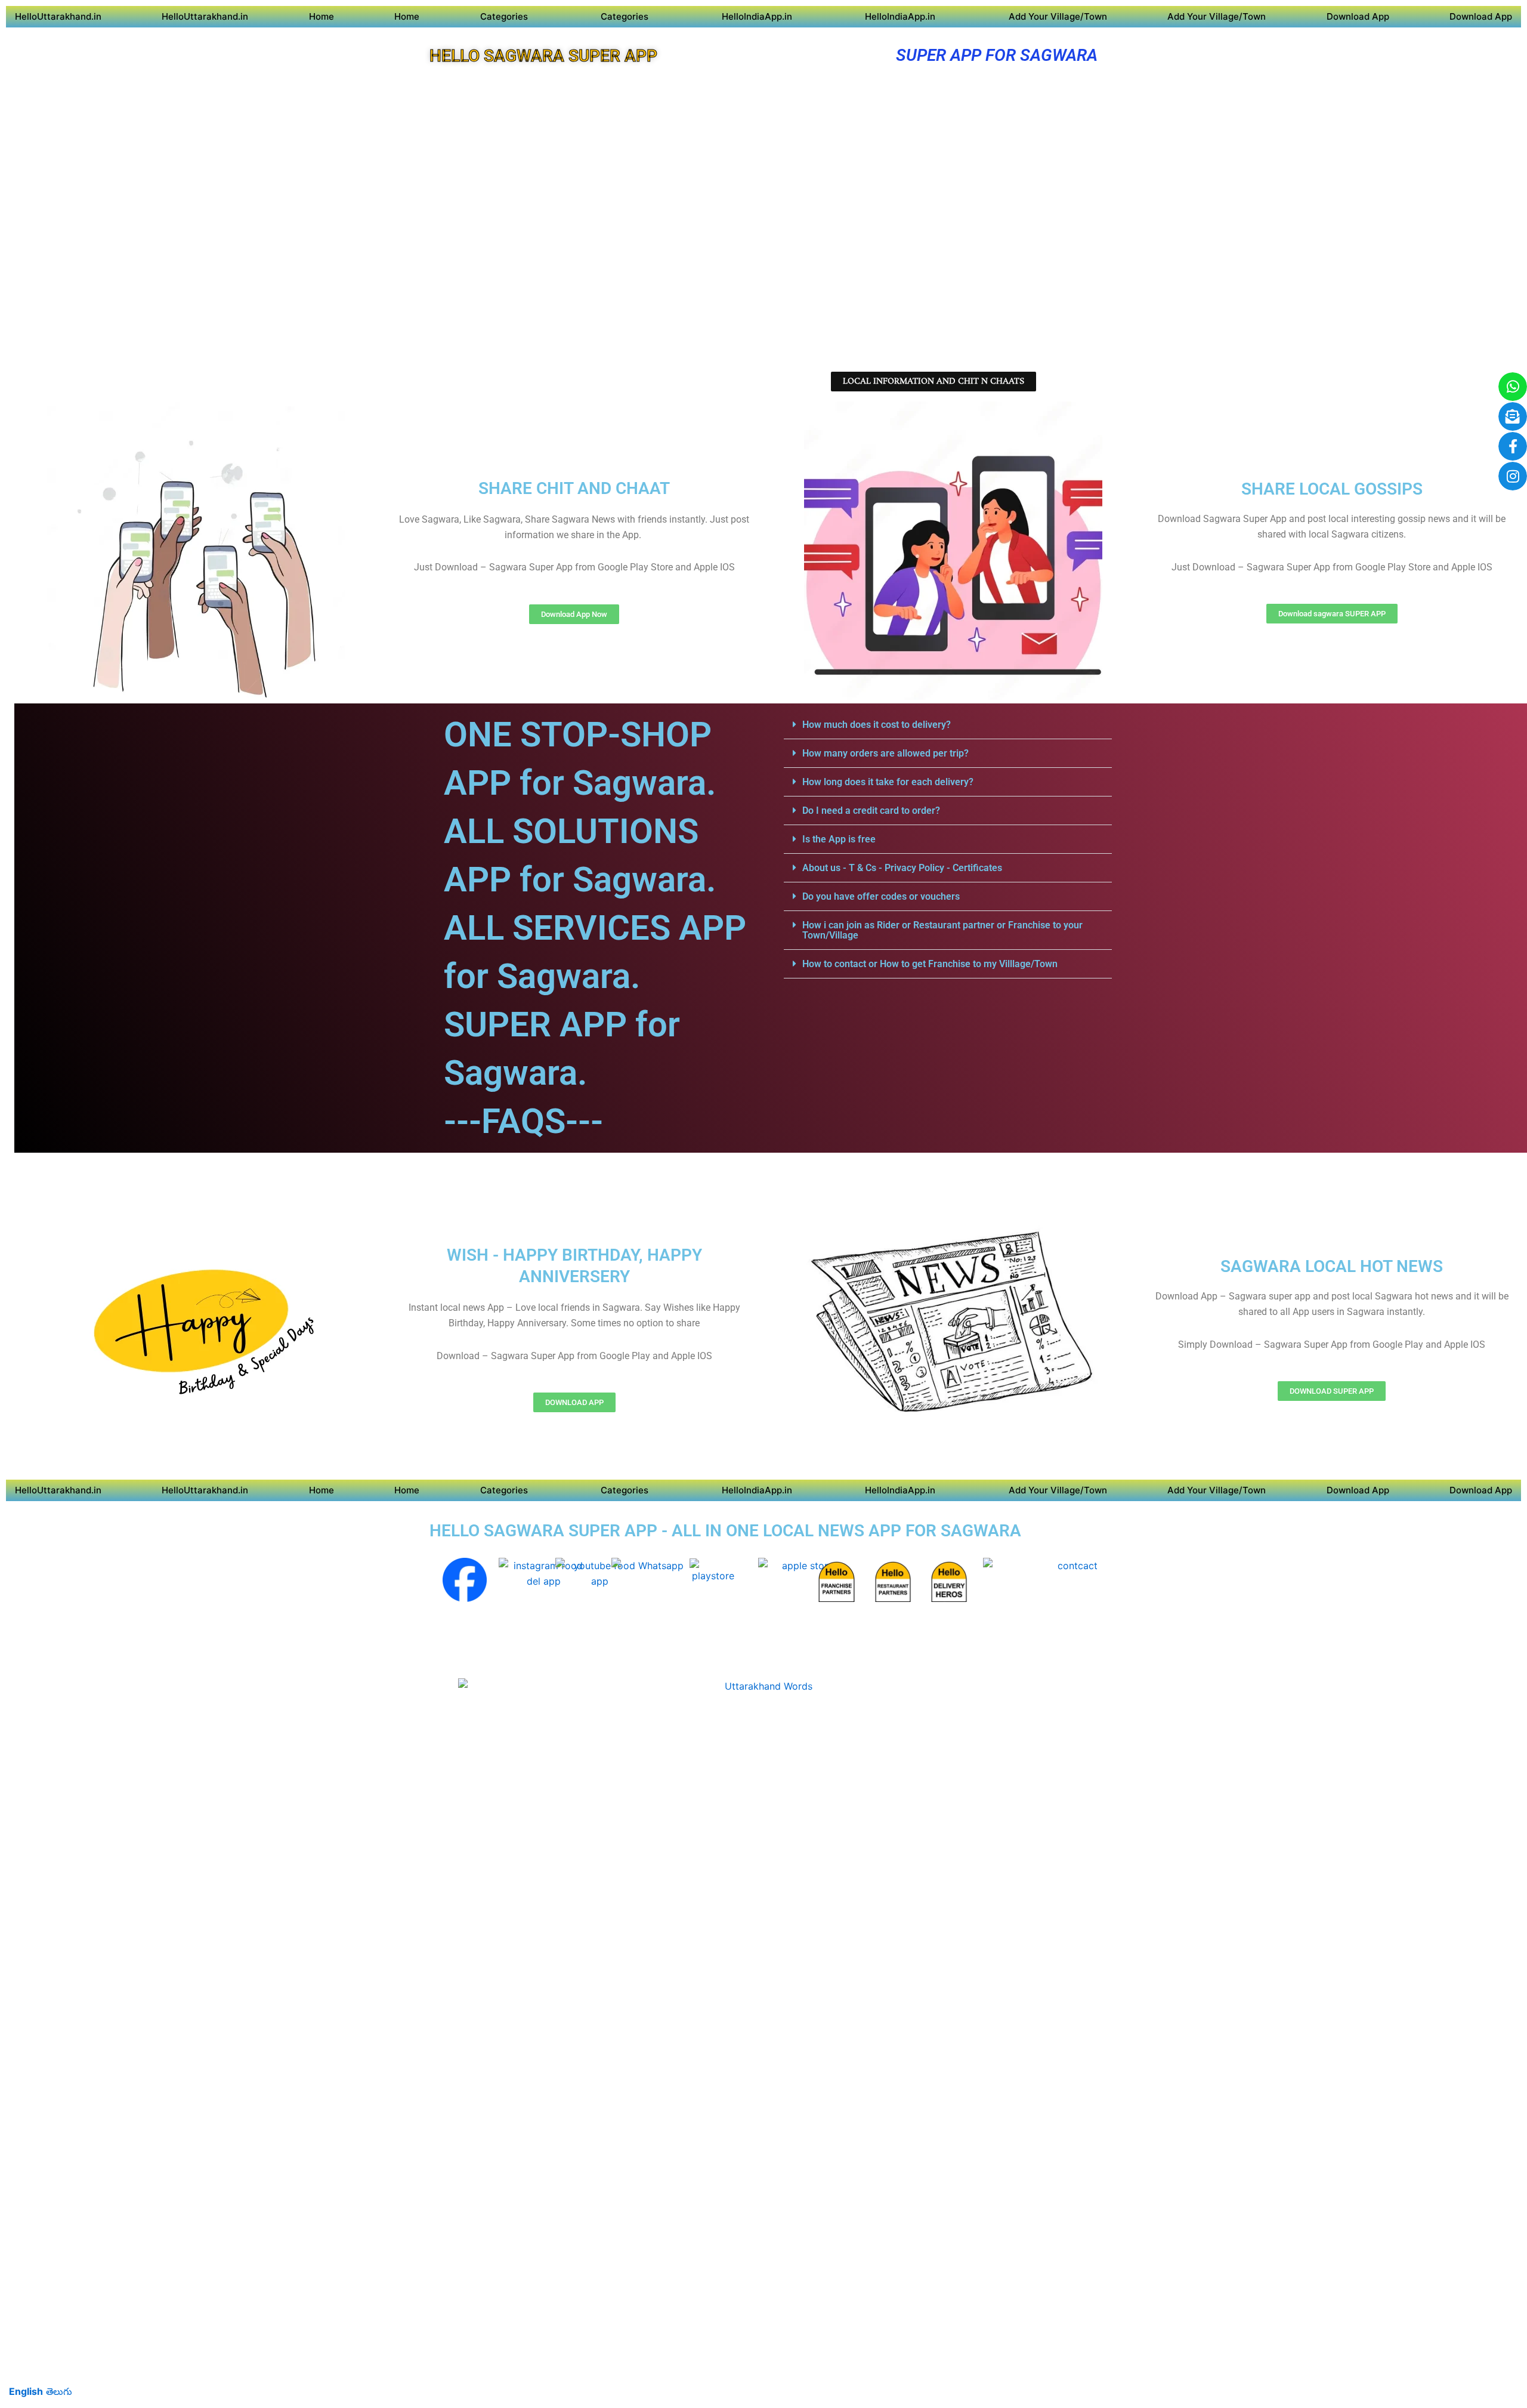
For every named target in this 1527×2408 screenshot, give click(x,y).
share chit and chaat (574, 488)
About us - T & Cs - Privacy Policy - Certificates (902, 868)
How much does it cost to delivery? (877, 725)
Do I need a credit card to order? (871, 811)
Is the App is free (839, 839)
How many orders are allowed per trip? (885, 753)
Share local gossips (1332, 489)
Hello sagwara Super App (543, 56)
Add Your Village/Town (1058, 16)
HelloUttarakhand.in (58, 16)
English (26, 2391)
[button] (948, 725)
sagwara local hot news (1332, 1266)
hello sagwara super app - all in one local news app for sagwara (725, 1531)
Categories (504, 16)
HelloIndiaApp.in (757, 16)
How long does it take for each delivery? (888, 782)
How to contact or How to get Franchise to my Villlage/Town (930, 964)
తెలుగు (59, 2391)
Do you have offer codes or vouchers (881, 896)
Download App (1358, 16)
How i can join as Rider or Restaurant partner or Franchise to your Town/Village (942, 930)
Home (322, 16)
